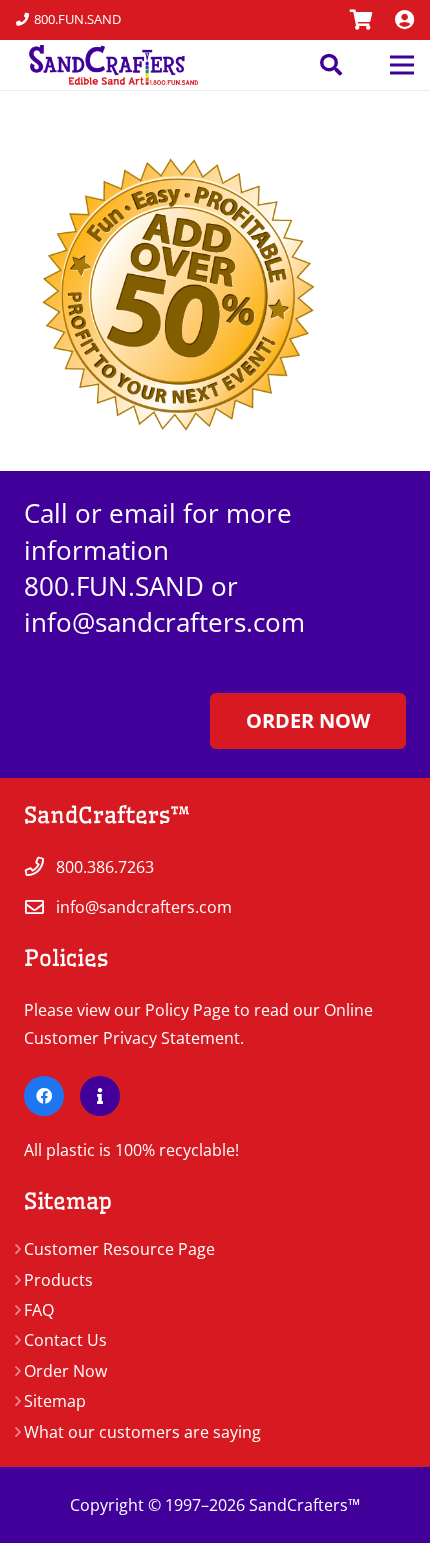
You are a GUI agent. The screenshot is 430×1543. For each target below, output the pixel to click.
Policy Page (187, 1010)
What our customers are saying (142, 1432)
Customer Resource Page (119, 1249)
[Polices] (100, 1096)
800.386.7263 (105, 867)
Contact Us (65, 1340)
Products (58, 1280)
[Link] (361, 19)
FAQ (39, 1310)
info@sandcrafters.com (164, 622)
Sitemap (55, 1401)
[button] (330, 65)
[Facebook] (44, 1096)
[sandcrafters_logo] (107, 65)
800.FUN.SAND (114, 586)
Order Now (65, 1371)
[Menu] (402, 65)
